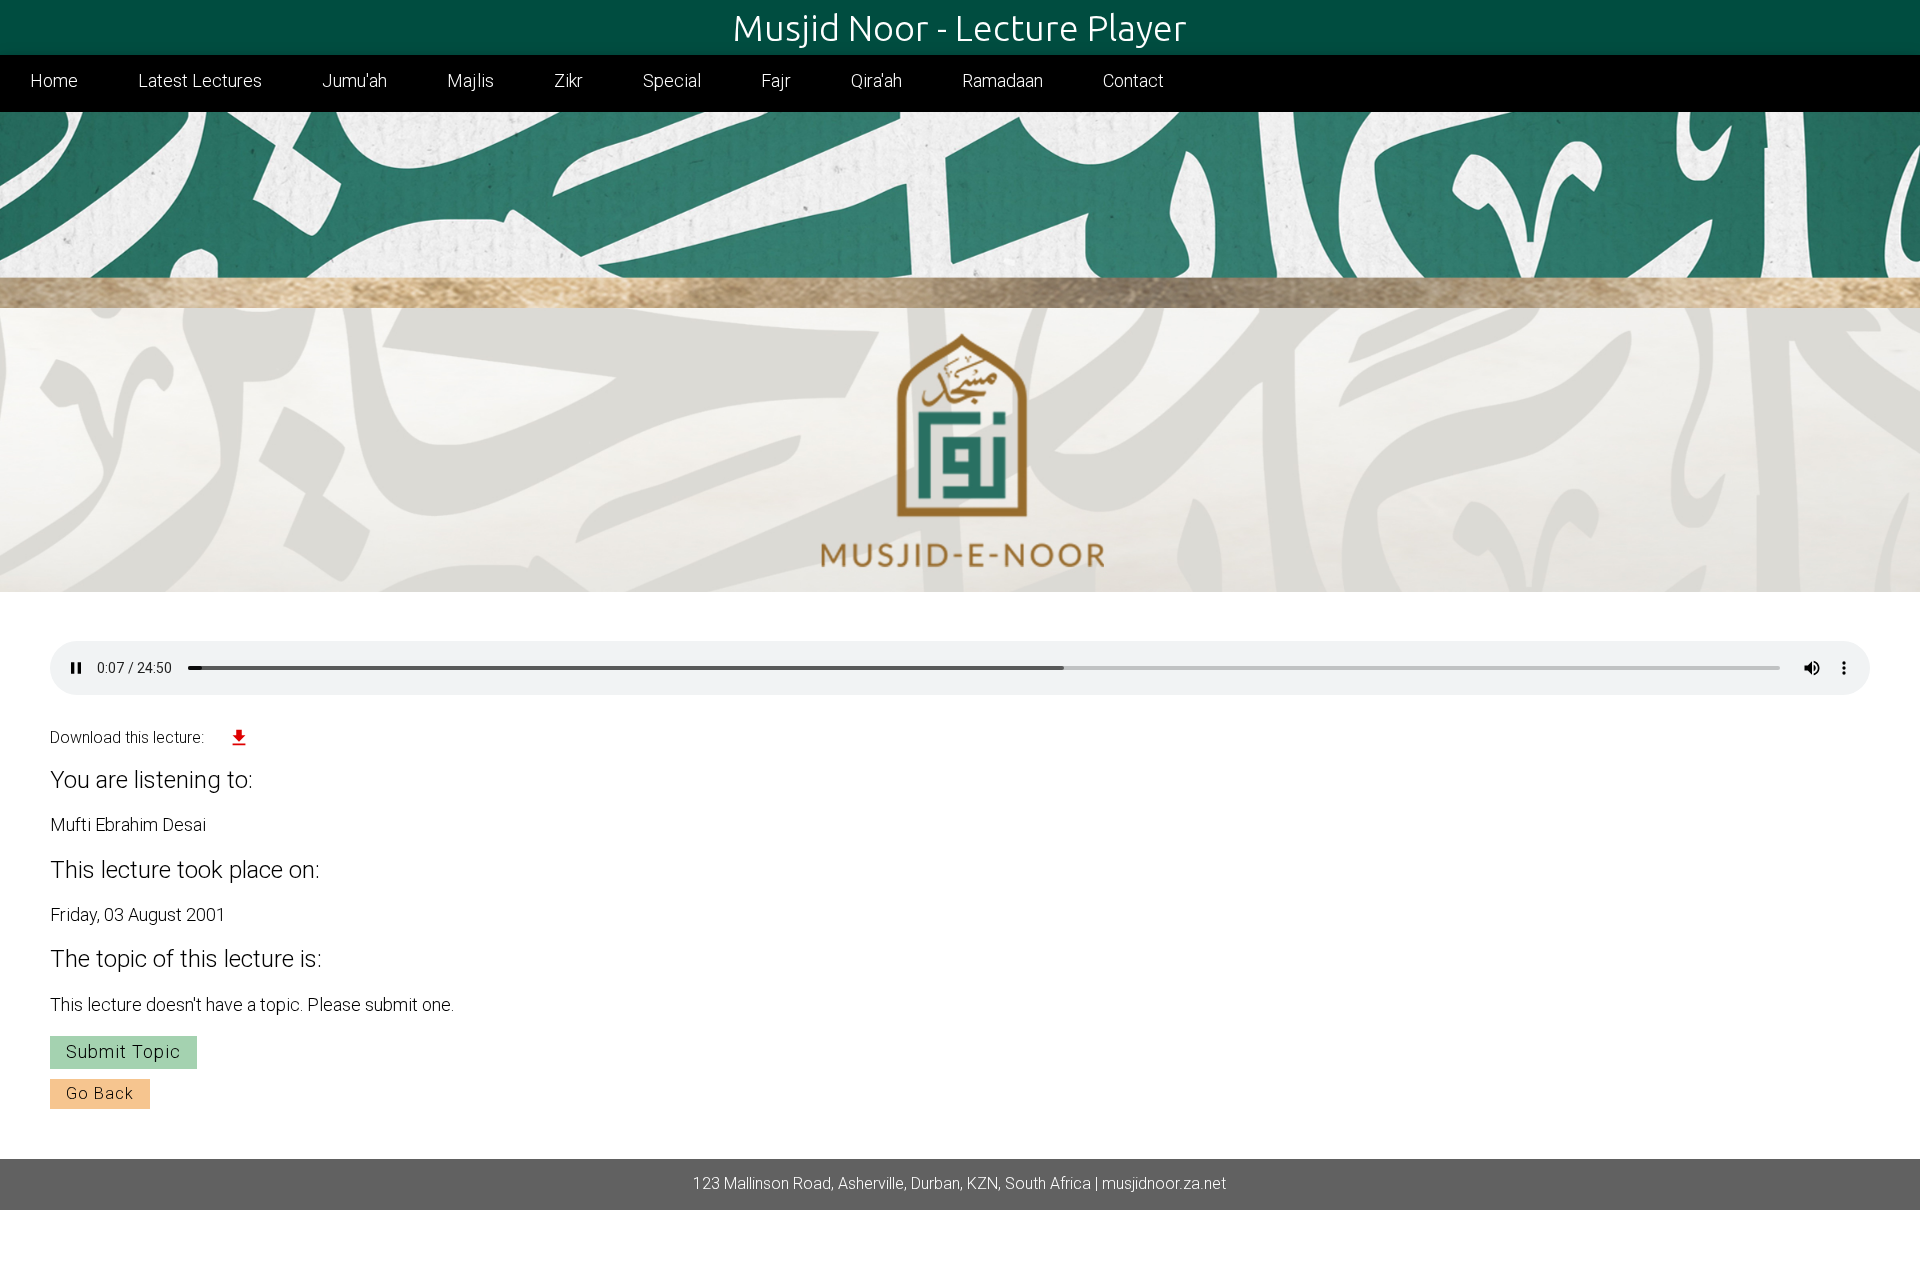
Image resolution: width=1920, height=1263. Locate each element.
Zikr (568, 80)
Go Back (100, 1093)
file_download (239, 738)
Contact (1133, 80)
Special (672, 80)
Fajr (776, 80)
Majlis (470, 80)
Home (54, 80)
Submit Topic (123, 1051)
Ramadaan (1002, 80)
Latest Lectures (200, 80)
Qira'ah (876, 80)
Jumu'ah (354, 80)
